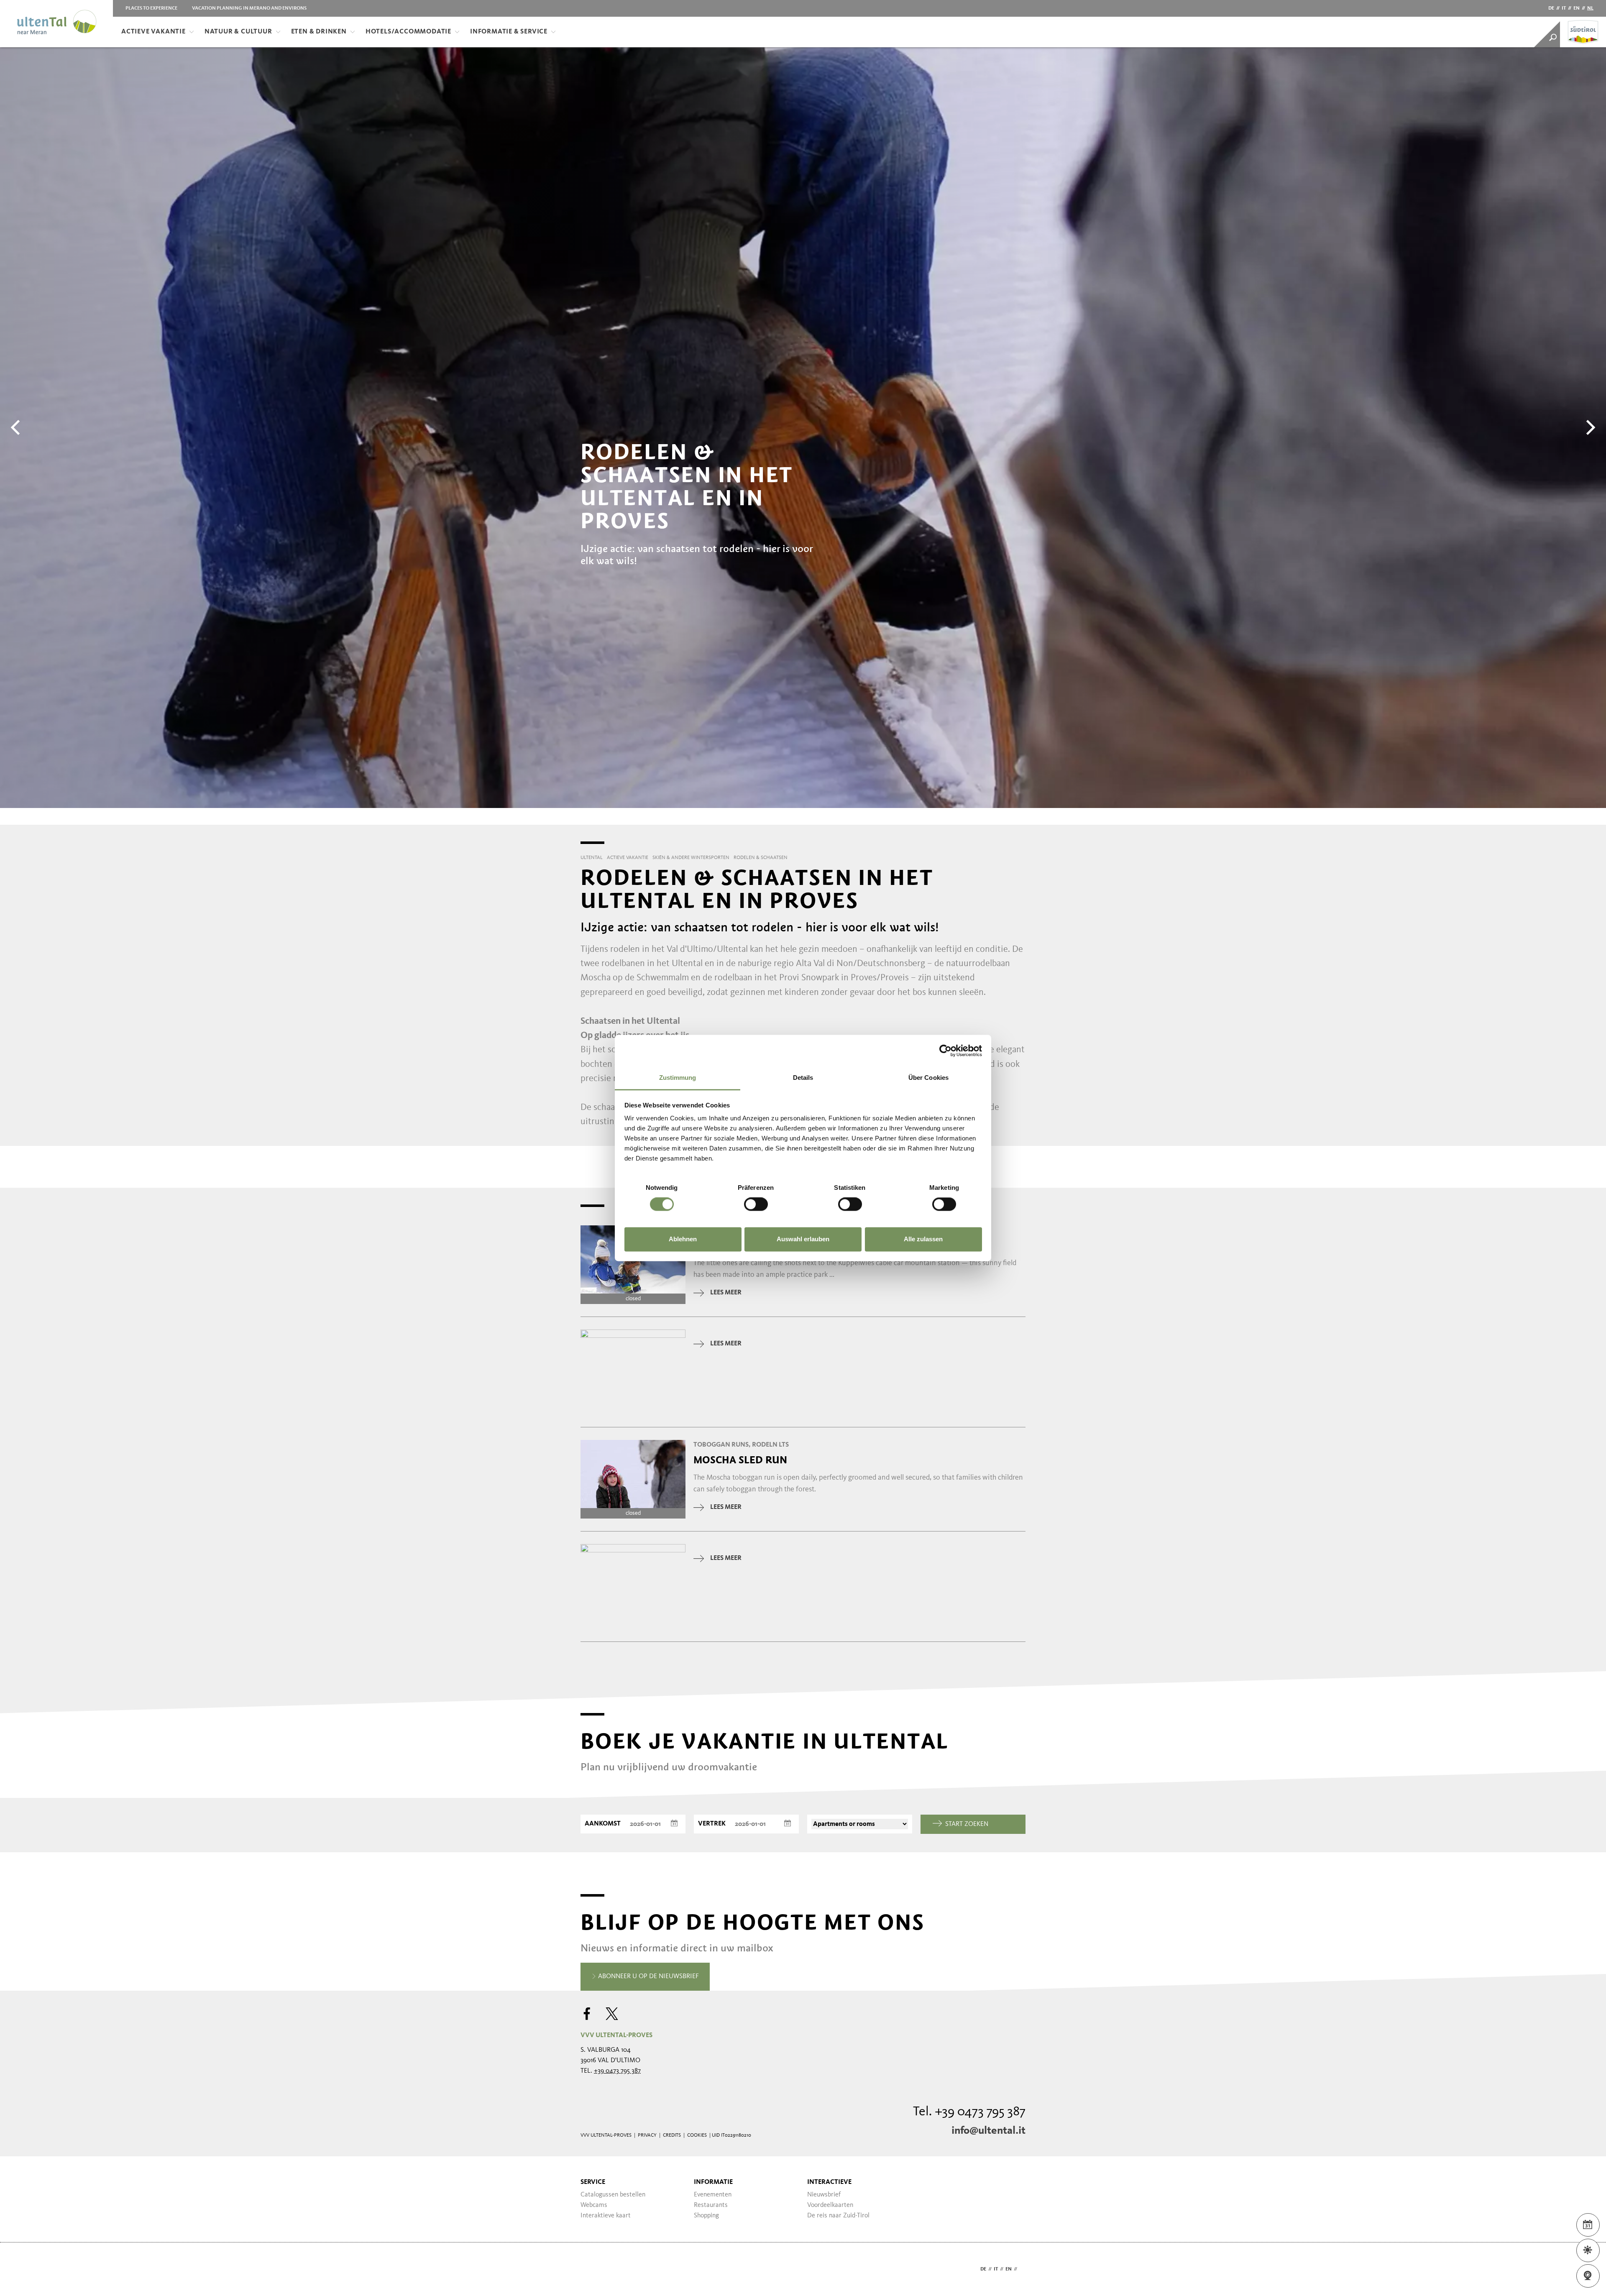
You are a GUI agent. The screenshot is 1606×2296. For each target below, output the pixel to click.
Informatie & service (509, 32)
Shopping (706, 2216)
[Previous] (17, 427)
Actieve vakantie (153, 32)
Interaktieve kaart (606, 2216)
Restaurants (711, 2205)
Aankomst (603, 1824)
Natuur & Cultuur (238, 32)
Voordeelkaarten (830, 2205)
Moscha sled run (740, 1460)
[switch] (756, 1204)
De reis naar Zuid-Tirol (838, 2216)
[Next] (1589, 427)
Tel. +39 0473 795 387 (969, 2112)
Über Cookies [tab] (928, 1078)
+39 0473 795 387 (617, 2071)
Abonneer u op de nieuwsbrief (648, 1976)
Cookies (697, 2135)
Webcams (594, 2205)
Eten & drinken (319, 32)
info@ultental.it (988, 2131)
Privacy (647, 2135)
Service (593, 2182)
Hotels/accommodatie (408, 32)
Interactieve (829, 2182)
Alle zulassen (923, 1239)
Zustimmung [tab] (678, 1078)
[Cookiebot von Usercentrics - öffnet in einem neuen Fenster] (945, 1051)
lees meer (726, 1293)
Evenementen (713, 2195)
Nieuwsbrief (824, 2195)
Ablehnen (683, 1239)
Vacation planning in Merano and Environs (249, 8)
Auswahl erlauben (803, 1239)
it (1564, 8)
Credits (672, 2135)
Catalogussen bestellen (613, 2195)
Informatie (713, 2182)
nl (1590, 8)
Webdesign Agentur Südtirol (591, 2269)
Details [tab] (803, 1078)
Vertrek (712, 1824)
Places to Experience (151, 8)
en (1577, 8)
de (1551, 8)
